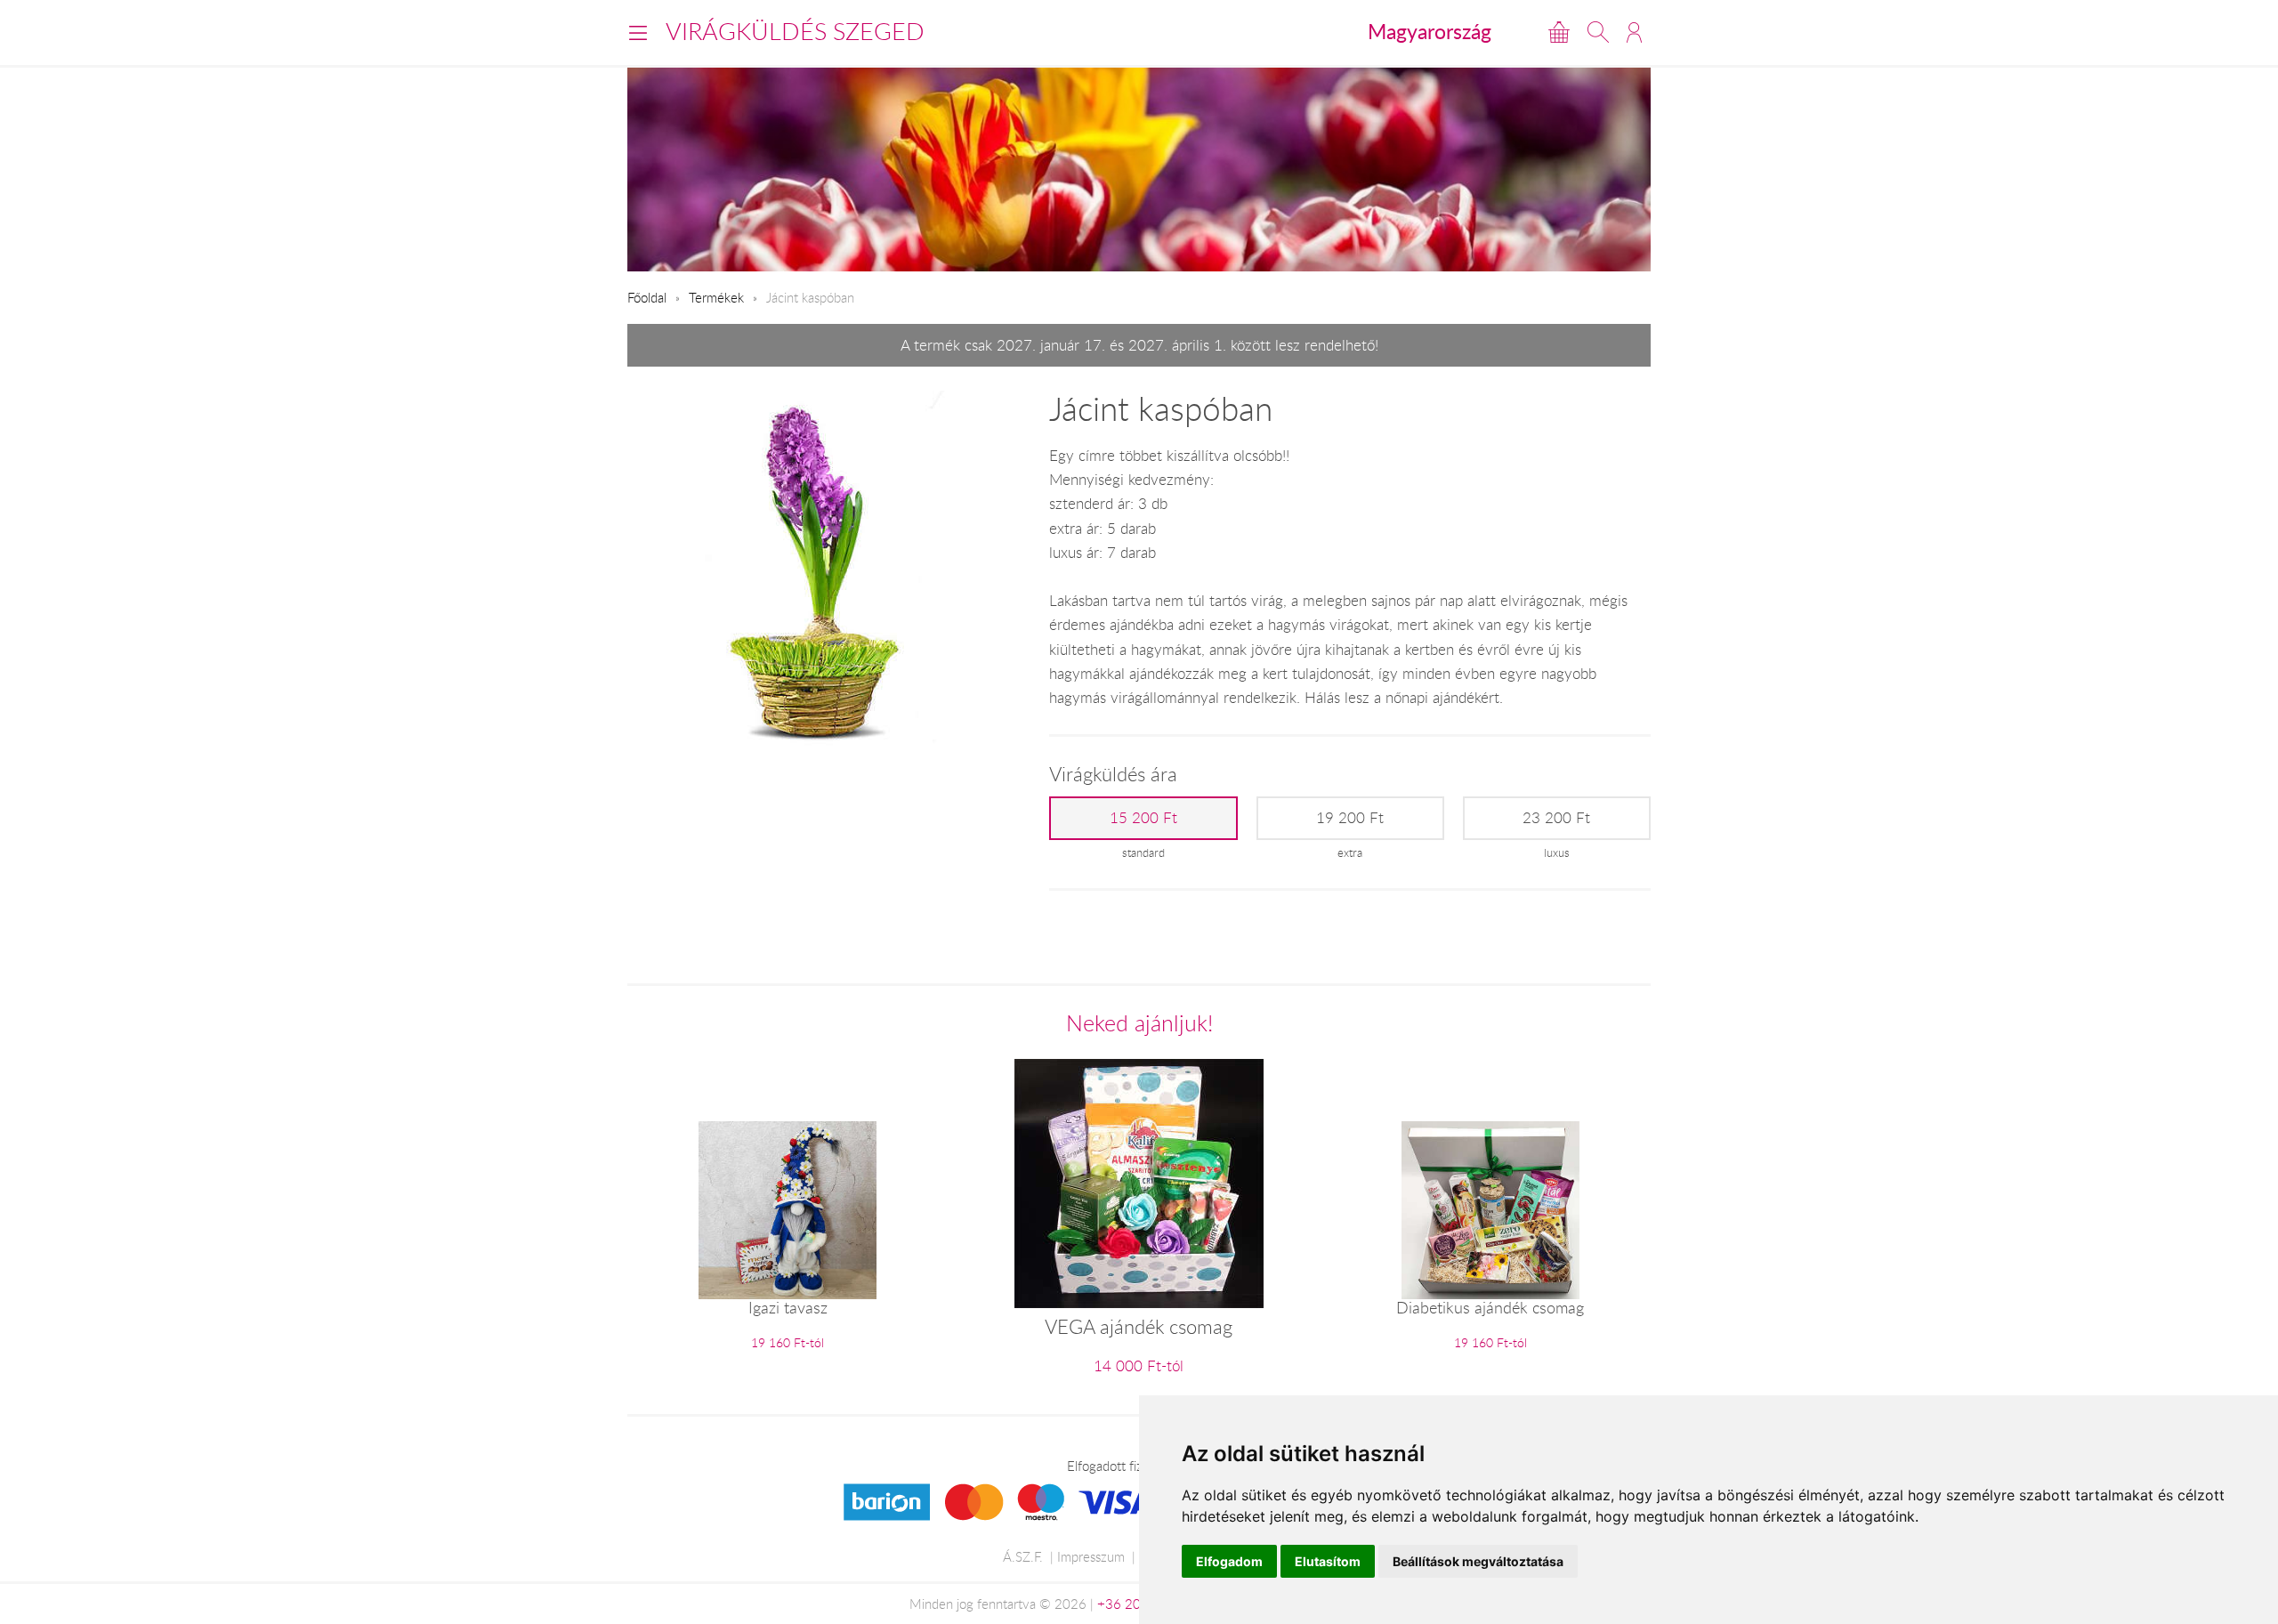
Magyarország (1430, 31)
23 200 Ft (1556, 818)
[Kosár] (1559, 32)
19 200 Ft (1350, 818)
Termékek (716, 297)
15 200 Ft (1143, 818)
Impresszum (1091, 1556)
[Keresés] (1598, 32)
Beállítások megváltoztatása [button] (1478, 1561)
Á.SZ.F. (1023, 1556)
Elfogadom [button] (1229, 1561)
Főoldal (647, 297)
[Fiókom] (1634, 32)
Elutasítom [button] (1328, 1561)
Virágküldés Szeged (795, 31)
